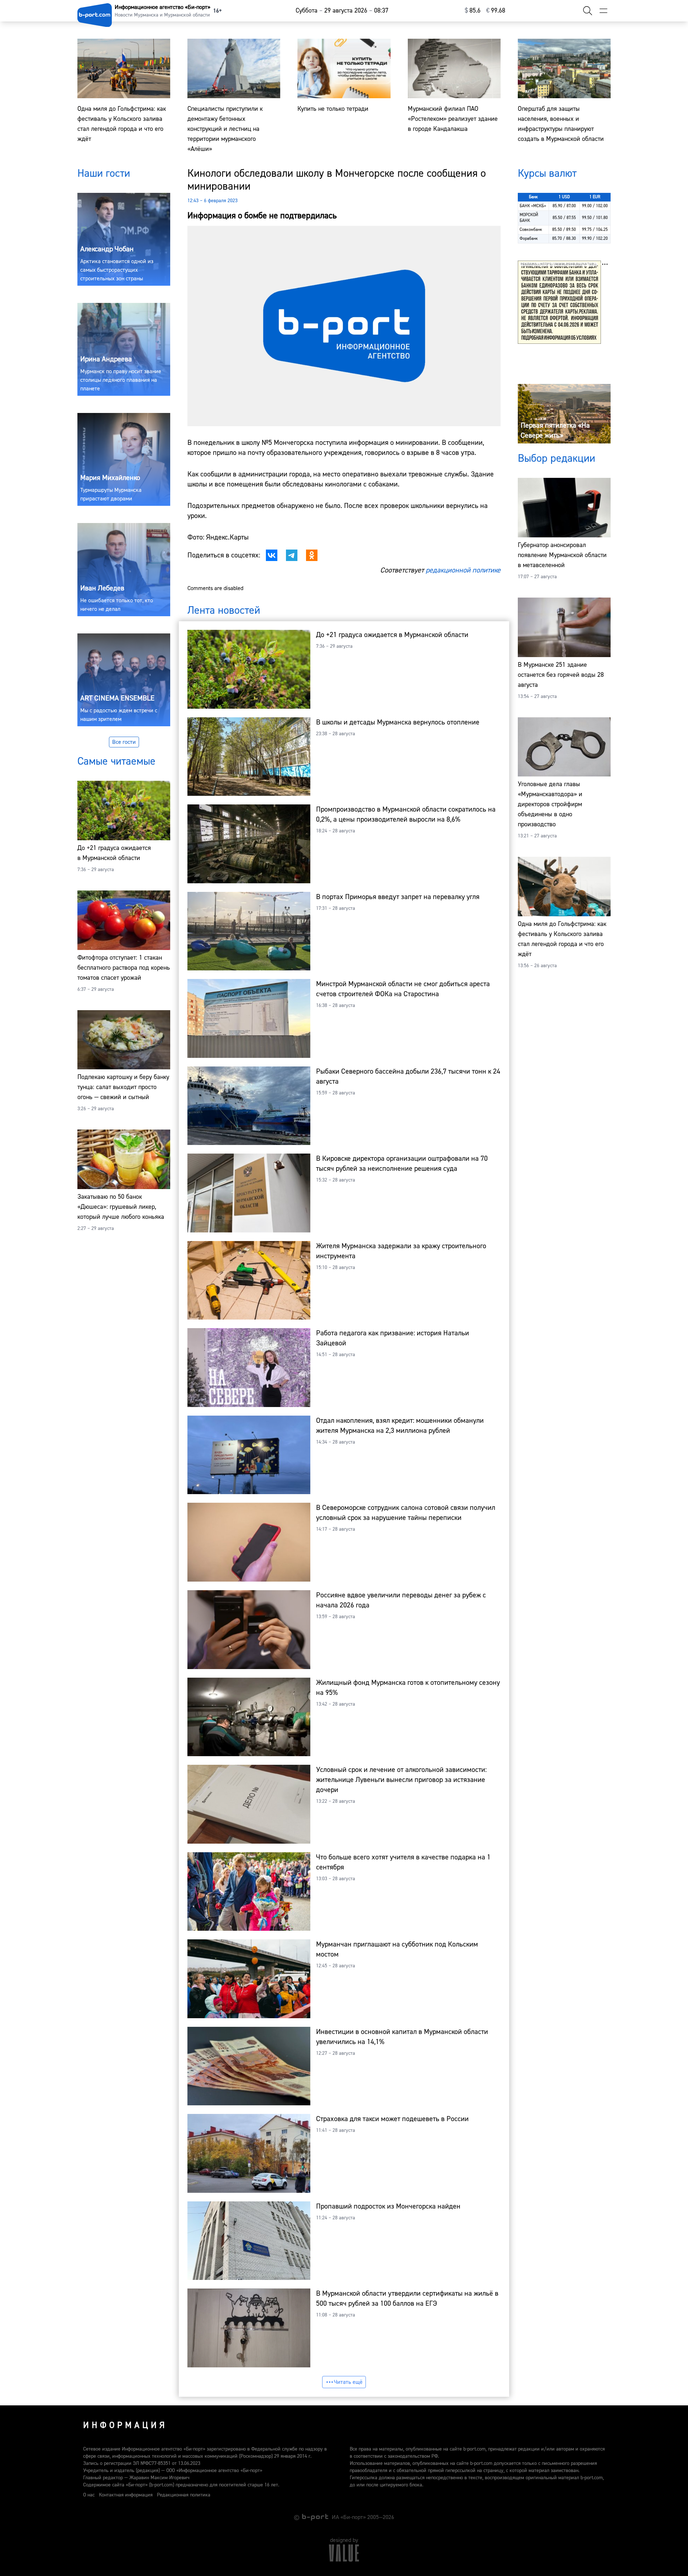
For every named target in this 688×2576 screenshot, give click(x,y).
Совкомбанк (531, 230)
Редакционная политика (184, 2495)
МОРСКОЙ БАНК (529, 218)
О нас (89, 2495)
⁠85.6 (473, 11)
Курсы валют (547, 173)
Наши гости (104, 173)
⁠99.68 (496, 11)
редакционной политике (463, 570)
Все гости (124, 742)
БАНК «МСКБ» (533, 206)
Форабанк (529, 239)
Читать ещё (348, 2382)
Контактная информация (126, 2495)
